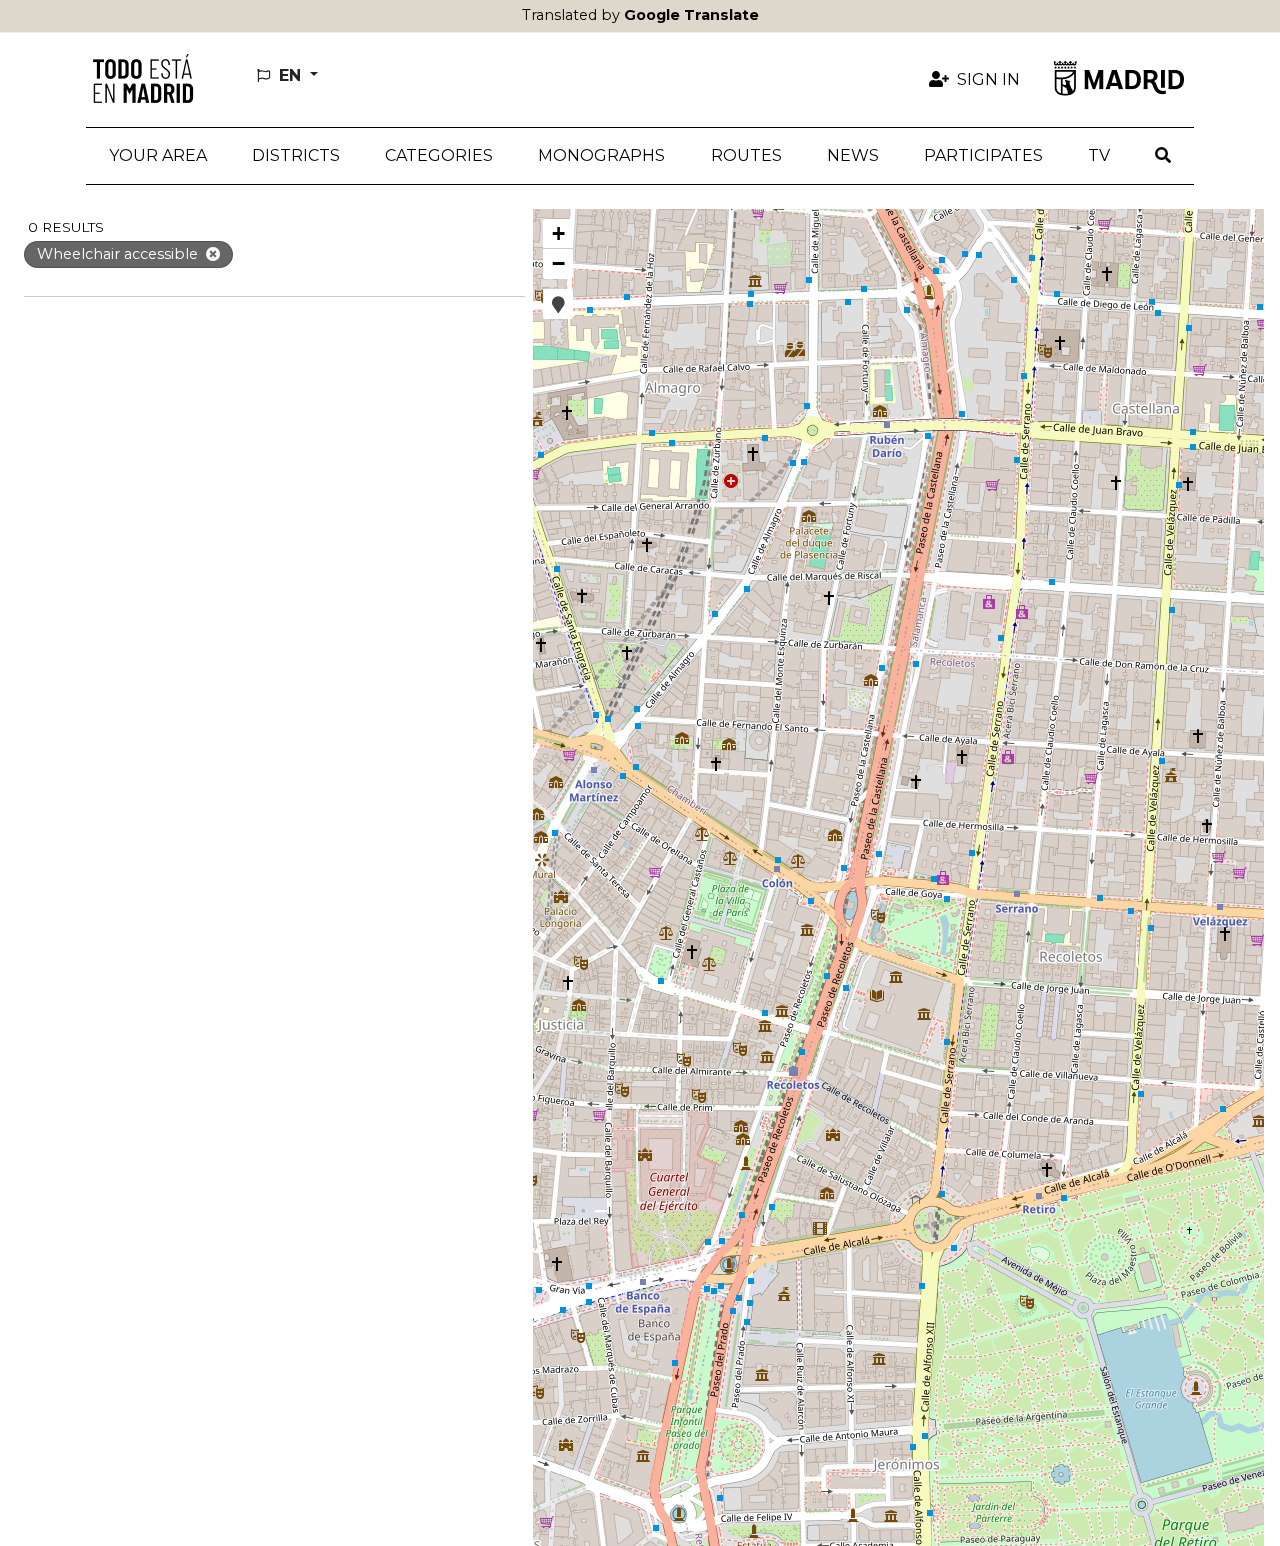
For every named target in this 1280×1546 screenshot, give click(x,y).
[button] (295, 156)
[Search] (1163, 156)
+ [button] (558, 233)
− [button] (558, 263)
